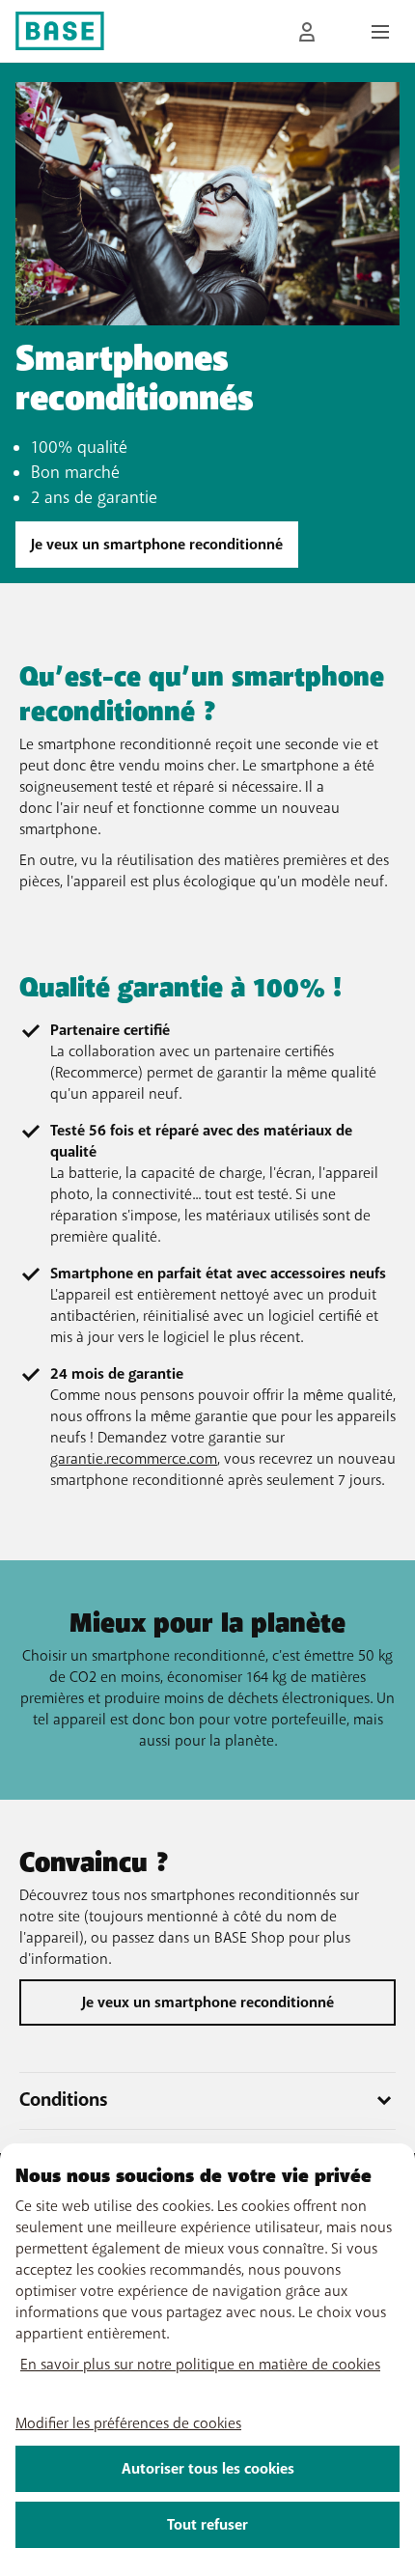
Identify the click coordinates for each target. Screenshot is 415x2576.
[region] (207, 2360)
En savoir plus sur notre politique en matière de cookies (200, 2365)
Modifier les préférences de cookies (128, 2423)
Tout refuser (207, 2525)
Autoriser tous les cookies (208, 2469)
